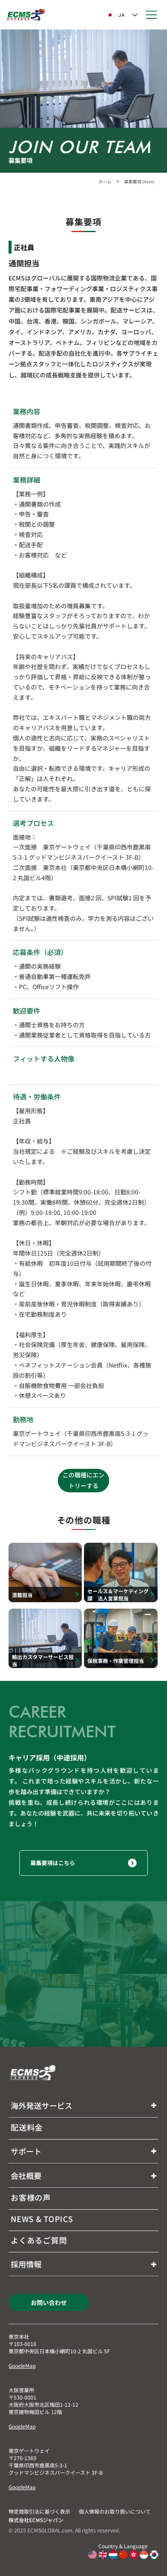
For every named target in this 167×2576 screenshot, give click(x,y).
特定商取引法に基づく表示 (39, 2511)
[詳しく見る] (45, 1572)
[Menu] (152, 15)
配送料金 (27, 2127)
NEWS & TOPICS (42, 2219)
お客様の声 (31, 2197)
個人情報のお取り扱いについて (115, 2511)
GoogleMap (22, 2365)
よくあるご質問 (39, 2240)
